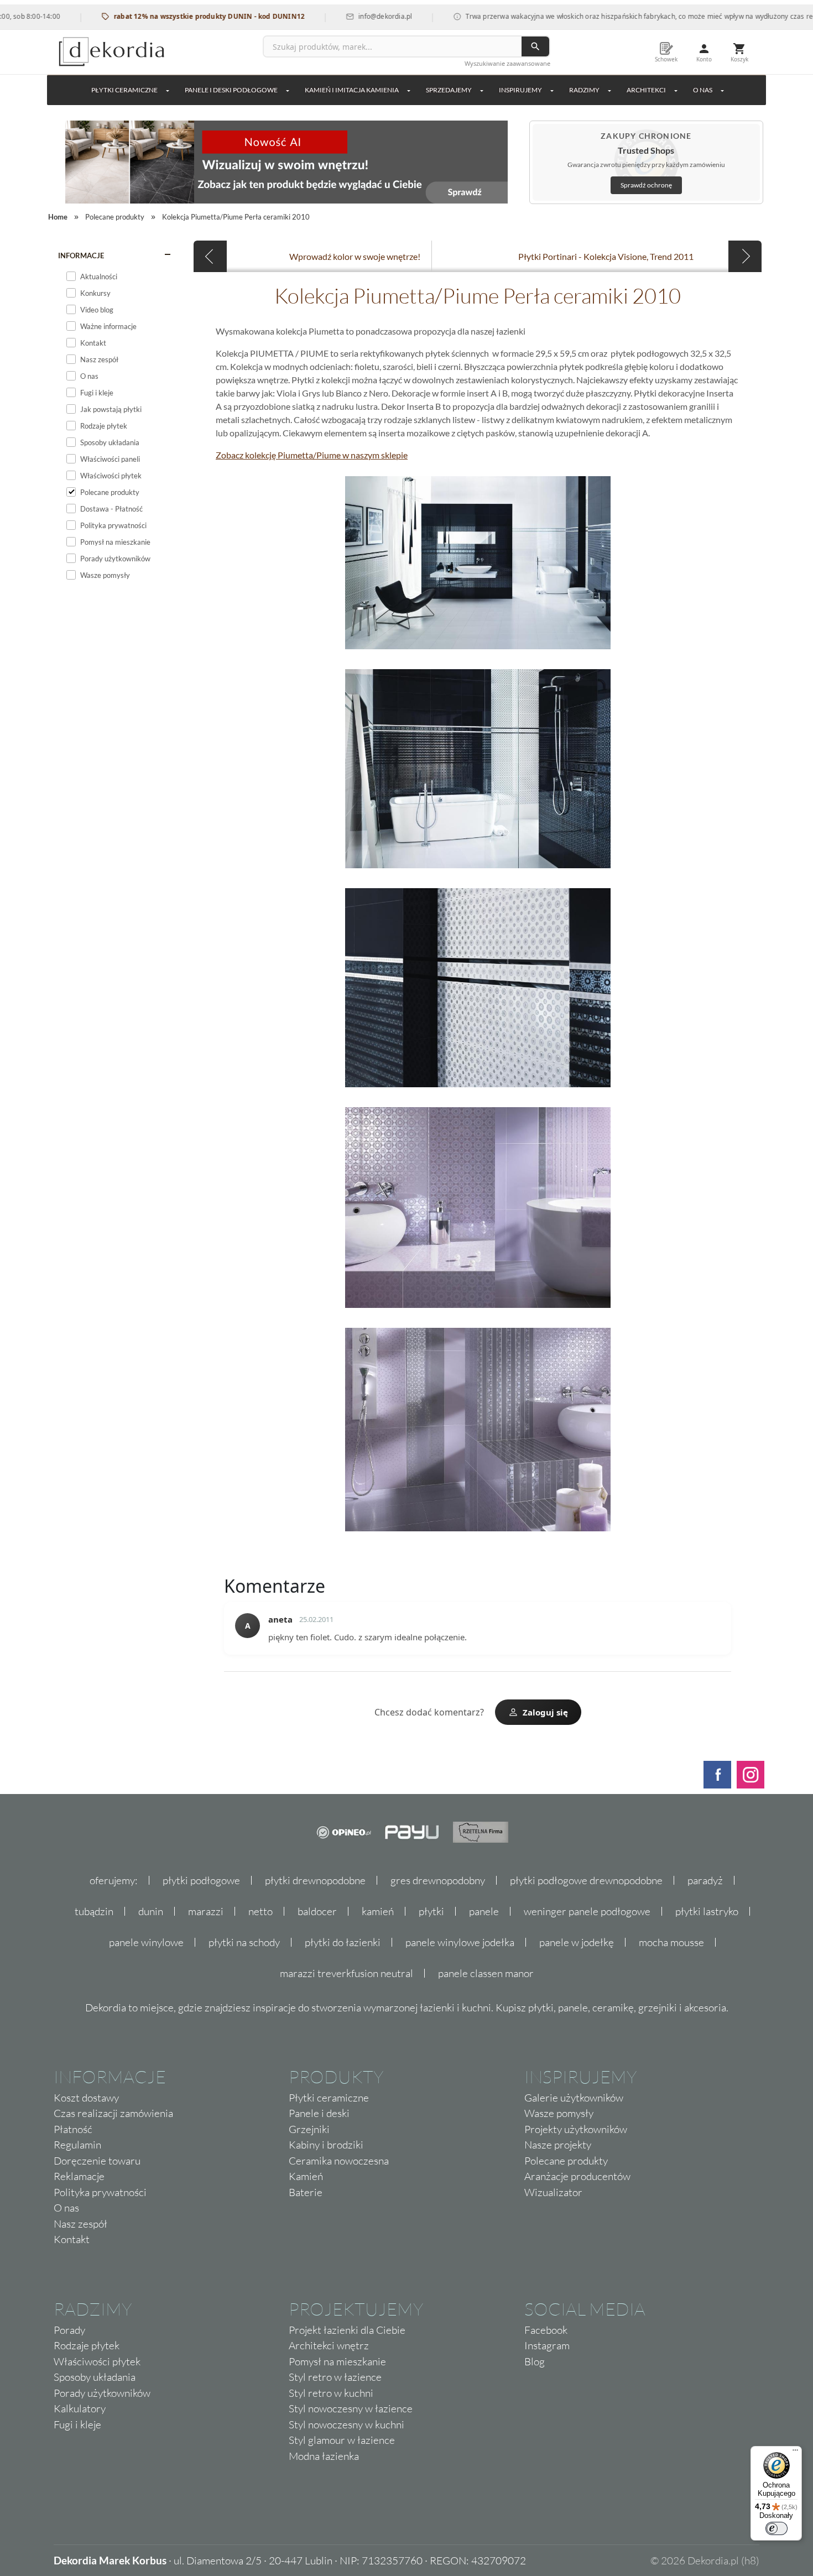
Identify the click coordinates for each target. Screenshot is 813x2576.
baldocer (317, 1911)
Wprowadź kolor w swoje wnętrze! (355, 256)
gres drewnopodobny (438, 1880)
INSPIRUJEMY (520, 90)
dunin (151, 1911)
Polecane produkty (566, 2161)
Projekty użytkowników (576, 2129)
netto (260, 1911)
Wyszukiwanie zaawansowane (507, 63)
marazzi (206, 1911)
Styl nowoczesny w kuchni (346, 2424)
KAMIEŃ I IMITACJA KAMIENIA (352, 90)
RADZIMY (584, 90)
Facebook (546, 2330)
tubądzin (94, 1911)
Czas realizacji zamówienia (113, 2113)
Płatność (73, 2129)
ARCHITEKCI (646, 90)
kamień (378, 1911)
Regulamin (77, 2145)
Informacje (81, 255)
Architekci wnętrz (329, 2345)
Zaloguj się (545, 1712)
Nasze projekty (558, 2145)
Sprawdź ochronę (646, 185)
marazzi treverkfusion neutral (346, 1973)
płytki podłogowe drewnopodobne (586, 1880)
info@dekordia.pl (340, 16)
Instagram (547, 2345)
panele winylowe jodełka (460, 1942)
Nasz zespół (80, 2224)
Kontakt (72, 2239)
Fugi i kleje (77, 2424)
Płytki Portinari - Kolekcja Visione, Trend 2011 (606, 256)
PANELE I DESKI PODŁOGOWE (231, 90)
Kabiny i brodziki (326, 2145)
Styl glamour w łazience (342, 2440)
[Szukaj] (535, 46)
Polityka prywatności (100, 2192)
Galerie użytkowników (574, 2098)
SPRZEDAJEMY (449, 90)
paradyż (705, 1880)
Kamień (306, 2176)
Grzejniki (309, 2129)
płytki (431, 1911)
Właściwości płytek (97, 2361)
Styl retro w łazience (335, 2377)
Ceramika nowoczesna (339, 2161)
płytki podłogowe (201, 1880)
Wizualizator (553, 2192)
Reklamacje (79, 2176)
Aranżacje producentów (577, 2176)
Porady (69, 2330)
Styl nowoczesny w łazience (351, 2408)
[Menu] (795, 2453)
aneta (280, 1619)
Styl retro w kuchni (331, 2393)
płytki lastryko (707, 1911)
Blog (535, 2361)
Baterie (306, 2192)
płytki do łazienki (343, 1942)
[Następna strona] (745, 256)
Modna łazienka (324, 2456)
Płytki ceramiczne (124, 90)
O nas (66, 2208)
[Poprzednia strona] (210, 256)
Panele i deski (319, 2113)
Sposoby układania (95, 2377)
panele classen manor (486, 1973)
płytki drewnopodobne (315, 1880)
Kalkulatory (80, 2408)
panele (484, 1911)
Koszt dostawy (86, 2098)
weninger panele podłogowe (587, 1911)
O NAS (703, 90)
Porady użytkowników (102, 2393)
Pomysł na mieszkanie (337, 2361)
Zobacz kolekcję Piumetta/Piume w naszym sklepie (312, 455)
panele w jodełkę (577, 1942)
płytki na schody (244, 1942)
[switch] (776, 2528)
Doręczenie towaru (97, 2161)
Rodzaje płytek (87, 2345)
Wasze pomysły (559, 2113)
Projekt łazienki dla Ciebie (347, 2330)
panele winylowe (146, 1942)
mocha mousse (671, 1942)
